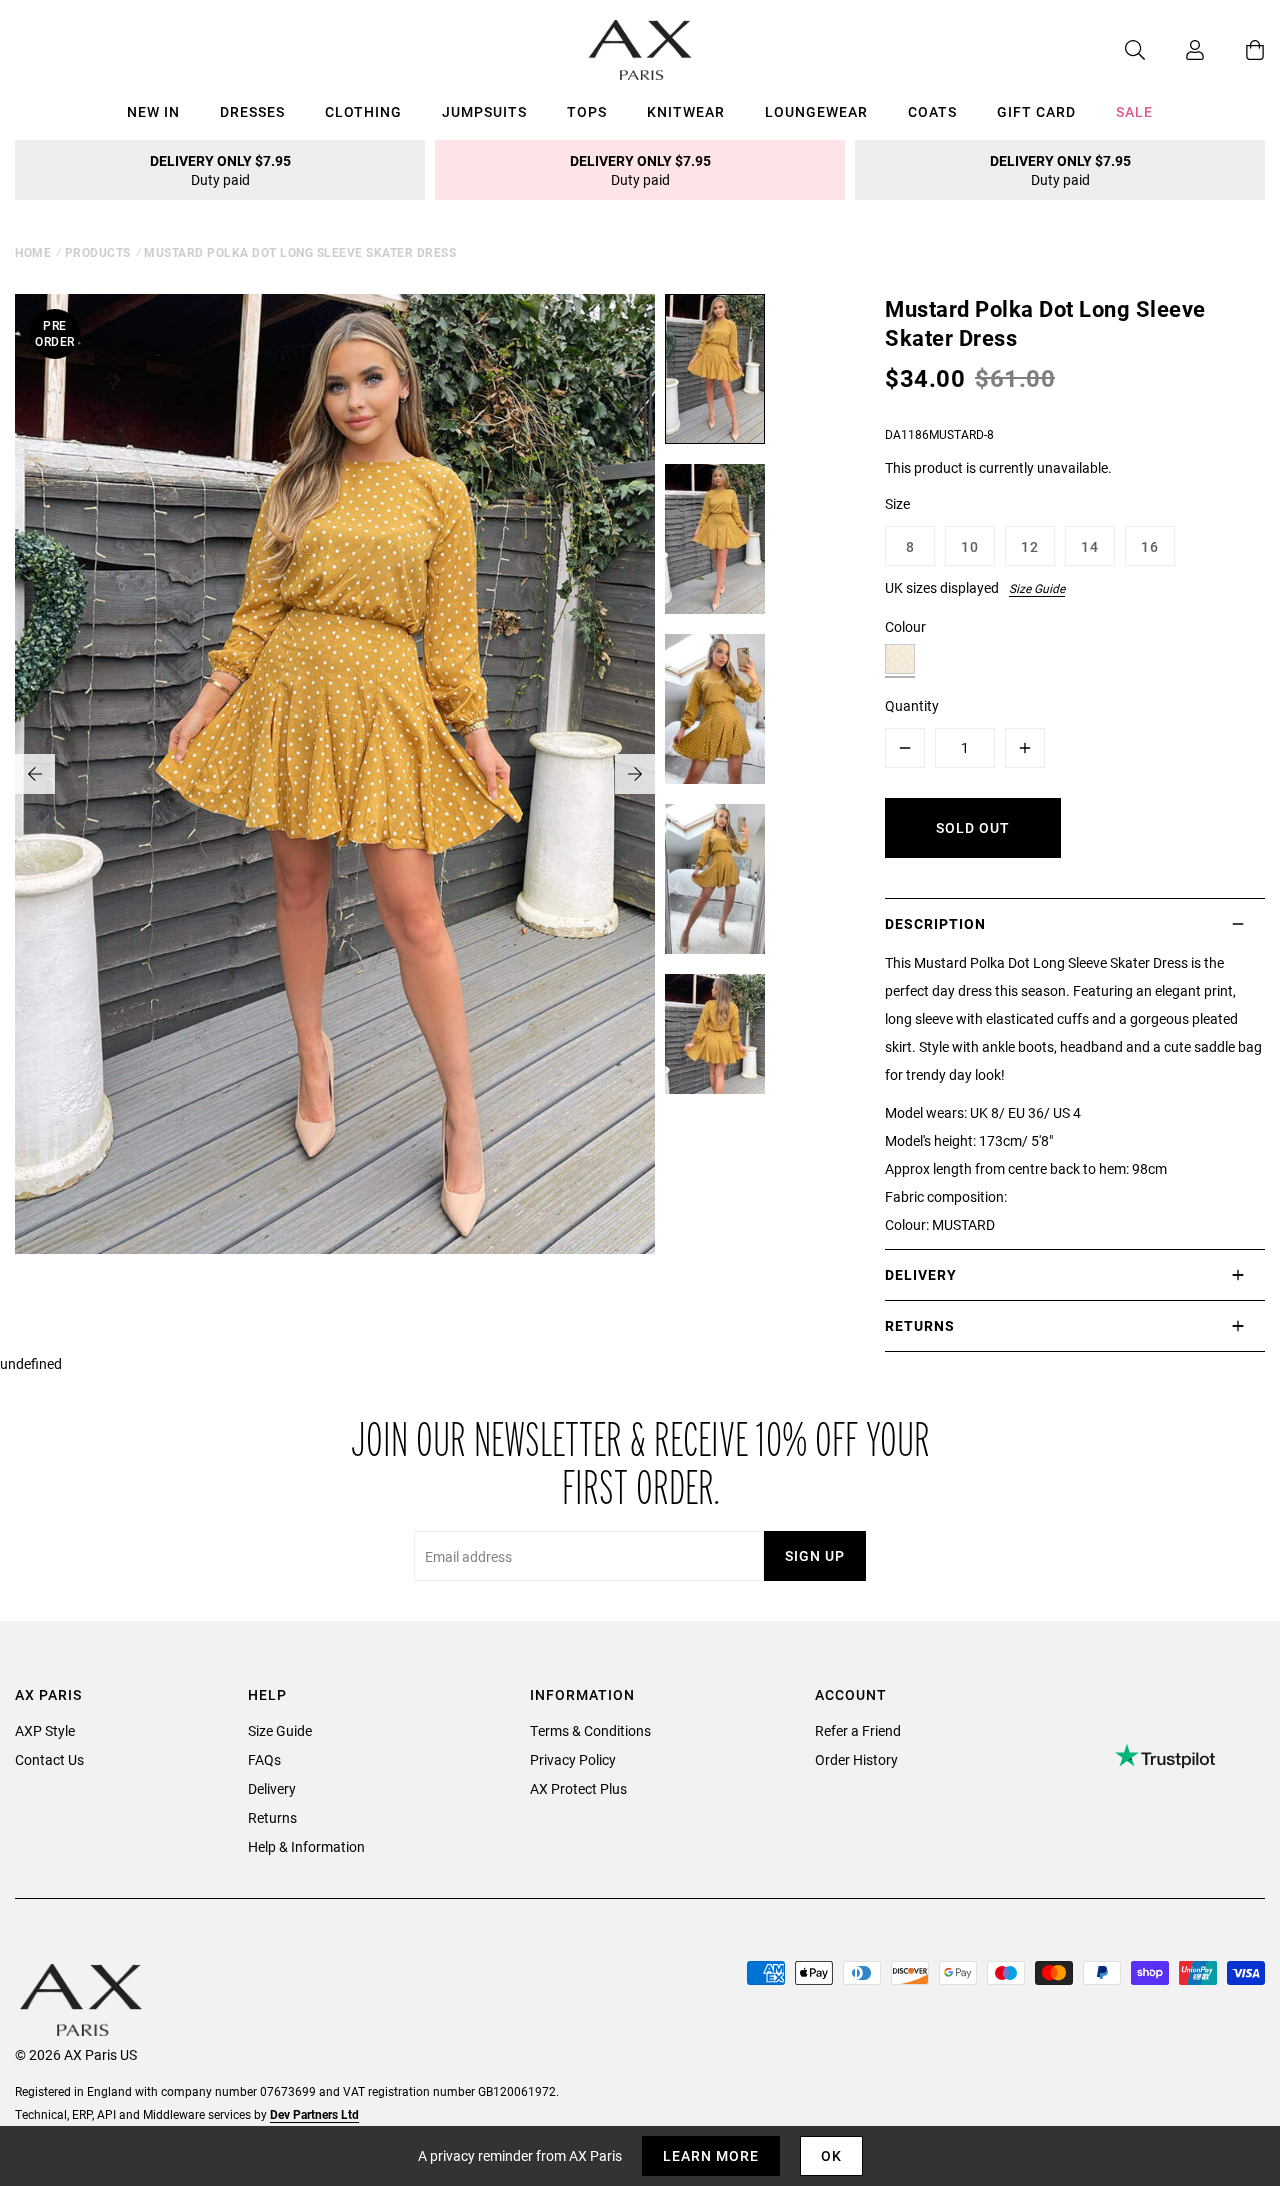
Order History (856, 1759)
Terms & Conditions (590, 1730)
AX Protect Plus (578, 1788)
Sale (1134, 111)
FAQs (264, 1759)
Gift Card (1036, 111)
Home (33, 252)
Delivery (272, 1788)
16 (1150, 546)
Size (897, 503)
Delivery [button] (921, 1274)
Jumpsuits (484, 111)
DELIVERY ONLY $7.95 (220, 170)
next (635, 774)
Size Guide (1037, 588)
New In (153, 111)
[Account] (1175, 50)
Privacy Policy (573, 1759)
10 (970, 546)
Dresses (252, 111)
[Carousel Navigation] (335, 774)
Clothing (363, 111)
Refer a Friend (858, 1730)
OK (831, 2155)
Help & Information (306, 1846)
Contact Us (49, 1759)
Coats (932, 111)
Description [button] (935, 923)
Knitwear (686, 111)
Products (98, 252)
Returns (272, 1817)
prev (35, 774)
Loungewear (816, 111)
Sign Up (815, 1555)
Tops (587, 111)
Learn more (711, 2155)
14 (1090, 546)
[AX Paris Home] (640, 50)
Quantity (912, 705)
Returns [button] (920, 1325)
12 (1030, 546)
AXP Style (45, 1730)
